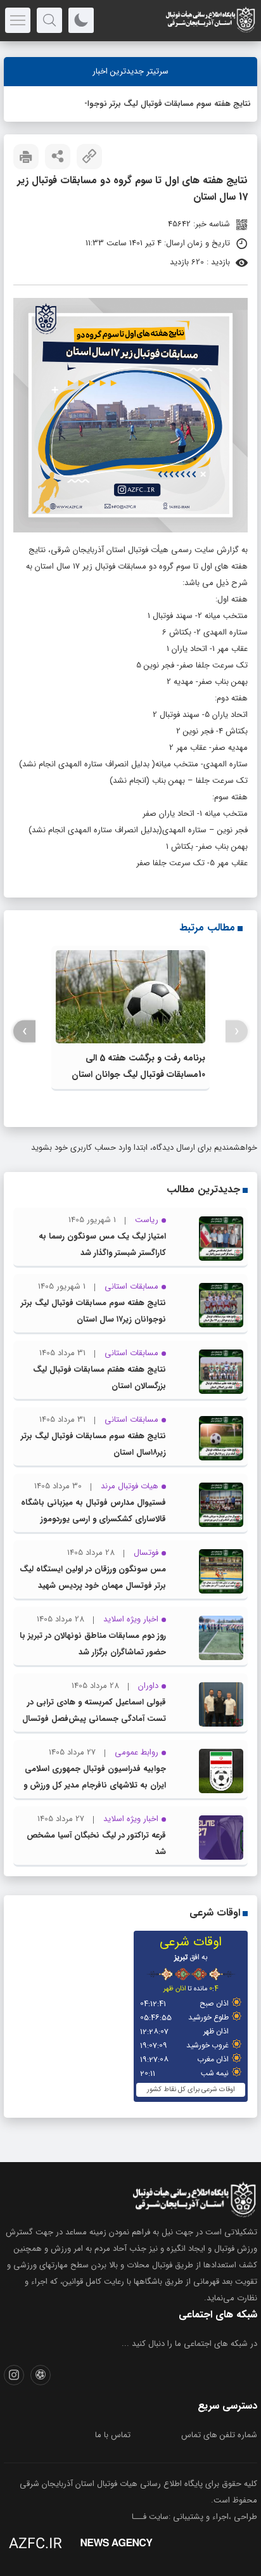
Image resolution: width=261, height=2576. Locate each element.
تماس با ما (113, 2435)
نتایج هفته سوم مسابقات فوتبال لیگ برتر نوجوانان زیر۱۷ (153, 104)
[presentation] (237, 1032)
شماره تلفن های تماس (219, 2435)
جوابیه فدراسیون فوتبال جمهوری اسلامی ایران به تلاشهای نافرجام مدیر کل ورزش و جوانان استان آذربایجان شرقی (95, 1785)
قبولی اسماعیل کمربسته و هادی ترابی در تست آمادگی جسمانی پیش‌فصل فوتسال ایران (94, 1719)
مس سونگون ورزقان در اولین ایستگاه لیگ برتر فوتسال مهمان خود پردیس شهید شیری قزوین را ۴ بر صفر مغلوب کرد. (93, 1586)
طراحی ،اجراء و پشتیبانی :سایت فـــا (194, 2517)
